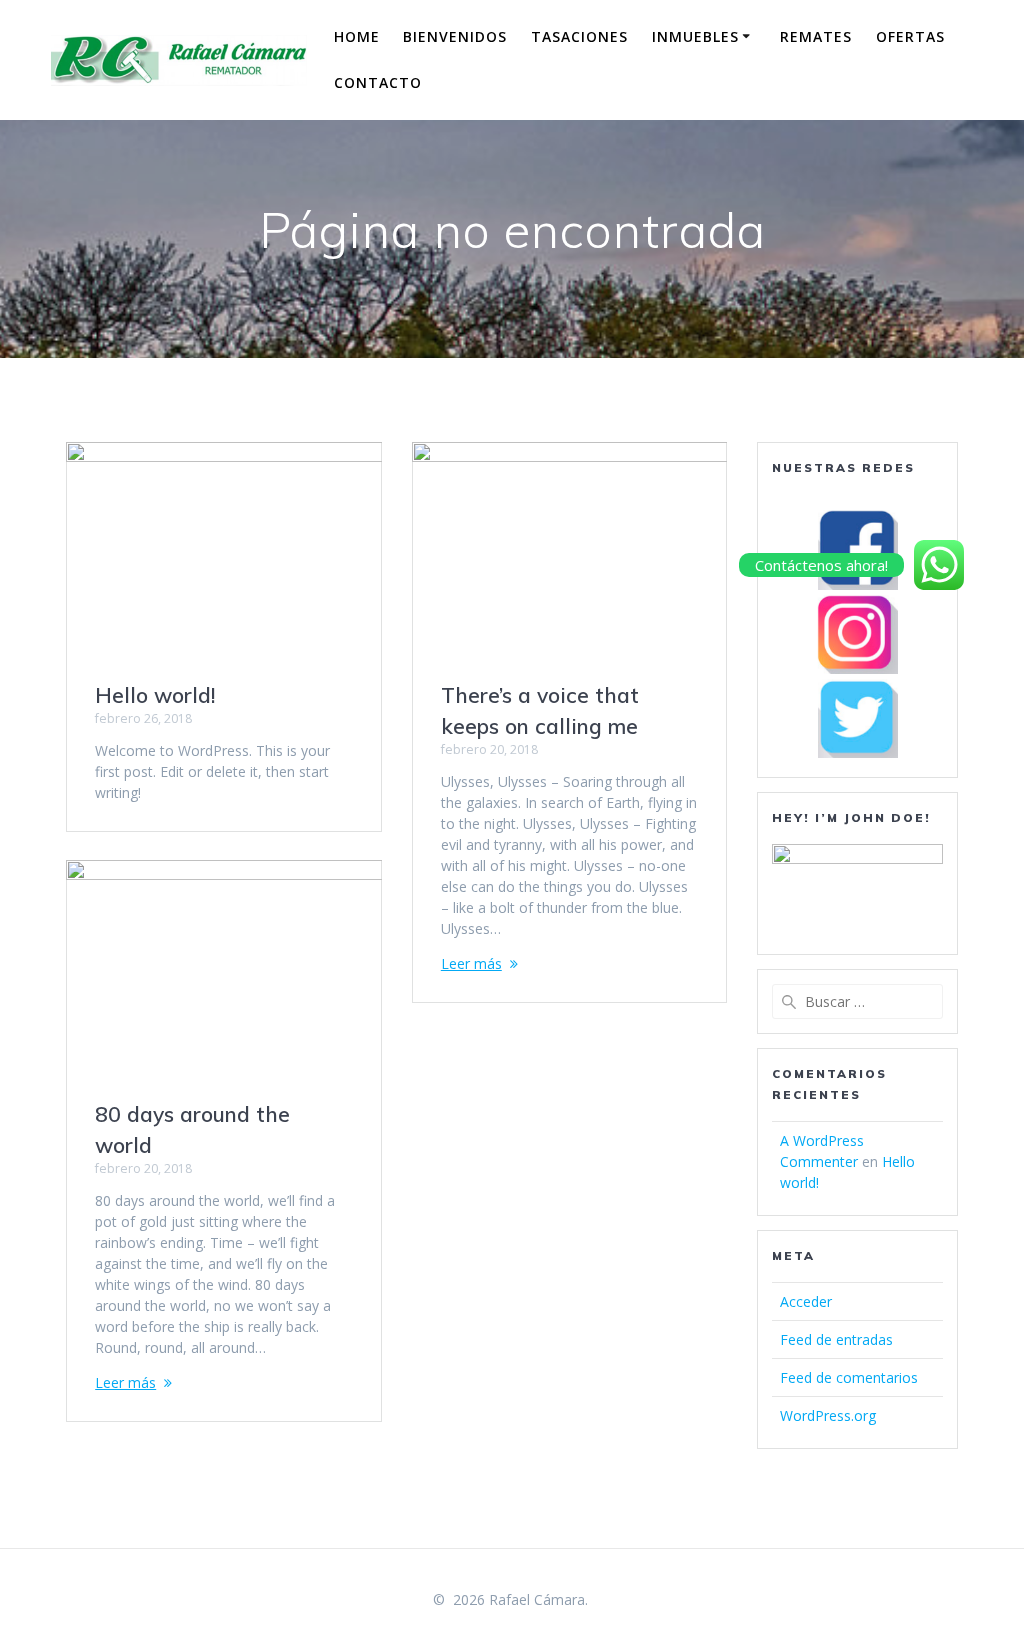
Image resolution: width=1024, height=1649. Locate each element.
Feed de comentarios (849, 1377)
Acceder (806, 1301)
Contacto (378, 82)
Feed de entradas (836, 1339)
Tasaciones (579, 36)
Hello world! (155, 695)
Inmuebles (695, 36)
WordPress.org (828, 1415)
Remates (816, 36)
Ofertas (910, 36)
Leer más (471, 963)
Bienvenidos (455, 36)
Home (357, 36)
